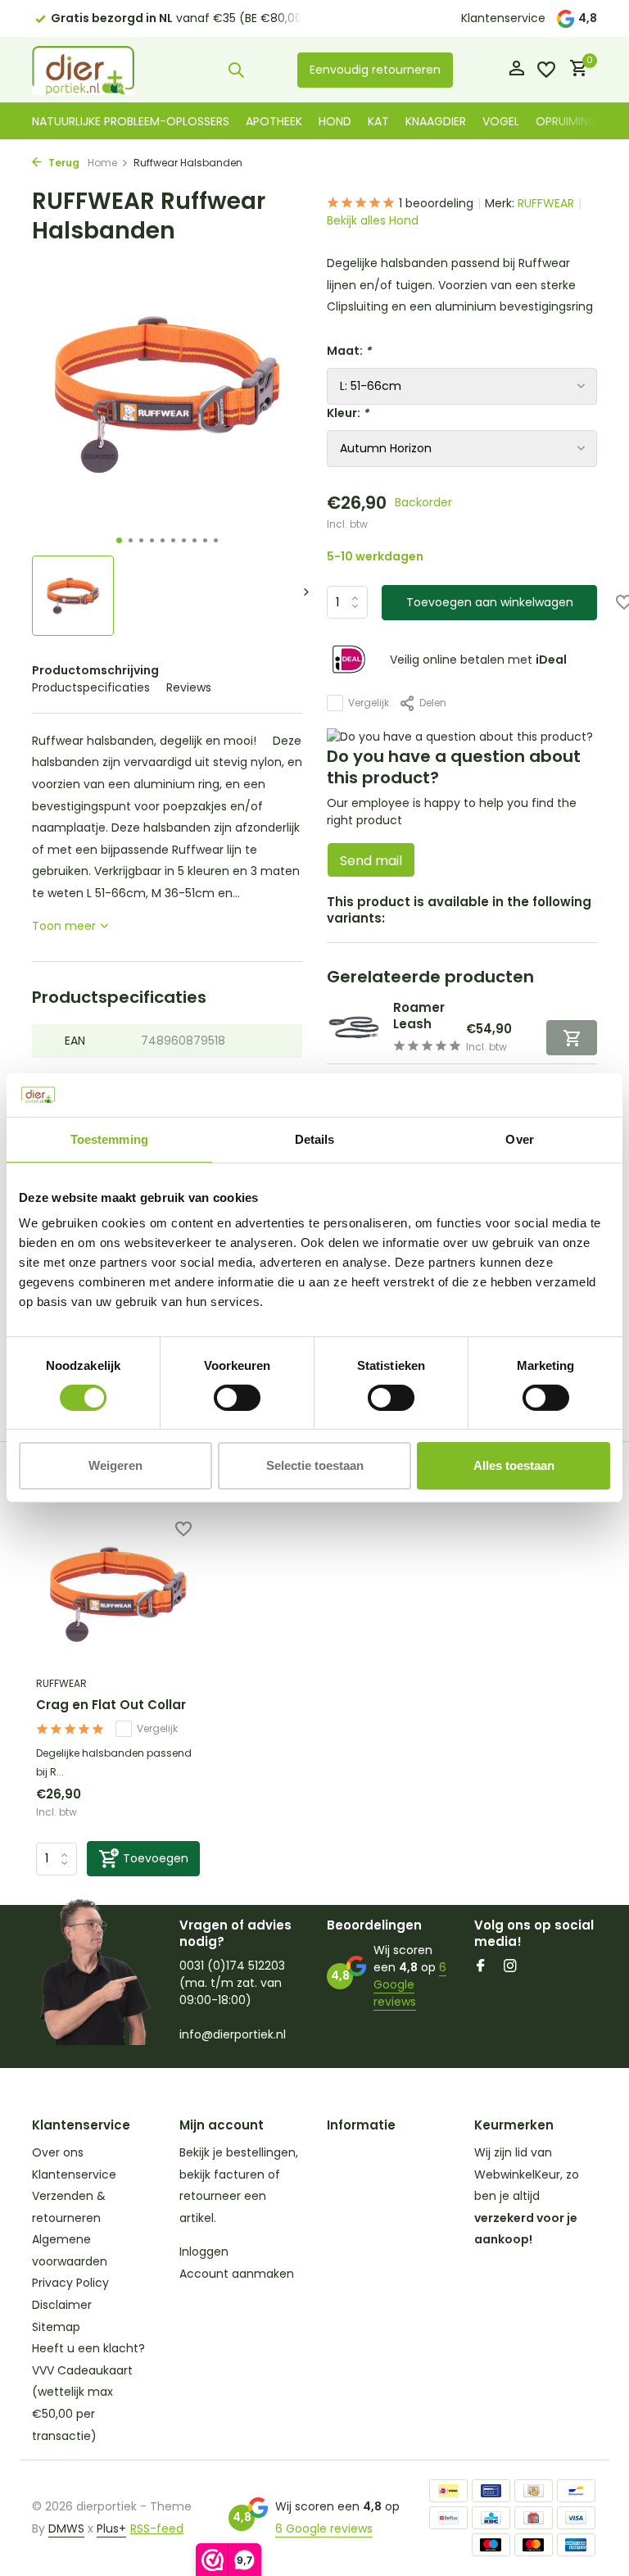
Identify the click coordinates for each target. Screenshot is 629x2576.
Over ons (58, 2152)
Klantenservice (503, 18)
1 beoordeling (436, 203)
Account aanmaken (237, 2274)
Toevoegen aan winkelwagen (490, 602)
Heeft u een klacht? (88, 2348)
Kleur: (348, 413)
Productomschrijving (95, 670)
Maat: (349, 351)
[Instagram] (510, 1967)
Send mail (371, 861)
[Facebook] (481, 1967)
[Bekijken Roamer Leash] (354, 1027)
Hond (335, 121)
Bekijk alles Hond (373, 220)
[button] (119, 540)
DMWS (66, 2528)
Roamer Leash (419, 1016)
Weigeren (115, 1465)
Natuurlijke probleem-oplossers (131, 121)
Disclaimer (62, 2305)
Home (102, 163)
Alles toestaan (514, 1465)
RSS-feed (157, 2528)
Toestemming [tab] (109, 1138)
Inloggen (204, 2252)
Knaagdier (436, 121)
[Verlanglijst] (546, 70)
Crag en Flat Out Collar (111, 1705)
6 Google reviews (410, 1984)
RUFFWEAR (546, 203)
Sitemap (56, 2327)
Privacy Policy (70, 2283)
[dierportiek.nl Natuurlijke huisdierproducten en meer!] (83, 70)
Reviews (189, 687)
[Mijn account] (516, 70)
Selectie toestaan (315, 1465)
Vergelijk (369, 703)
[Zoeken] (236, 70)
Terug (63, 163)
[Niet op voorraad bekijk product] (572, 1038)
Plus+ (111, 2528)
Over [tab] (519, 1138)
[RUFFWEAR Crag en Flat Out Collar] (118, 1594)
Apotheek (274, 121)
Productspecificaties (91, 687)
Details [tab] (315, 1138)
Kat (378, 121)
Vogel (501, 121)
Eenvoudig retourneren (375, 70)
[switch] (237, 1398)
